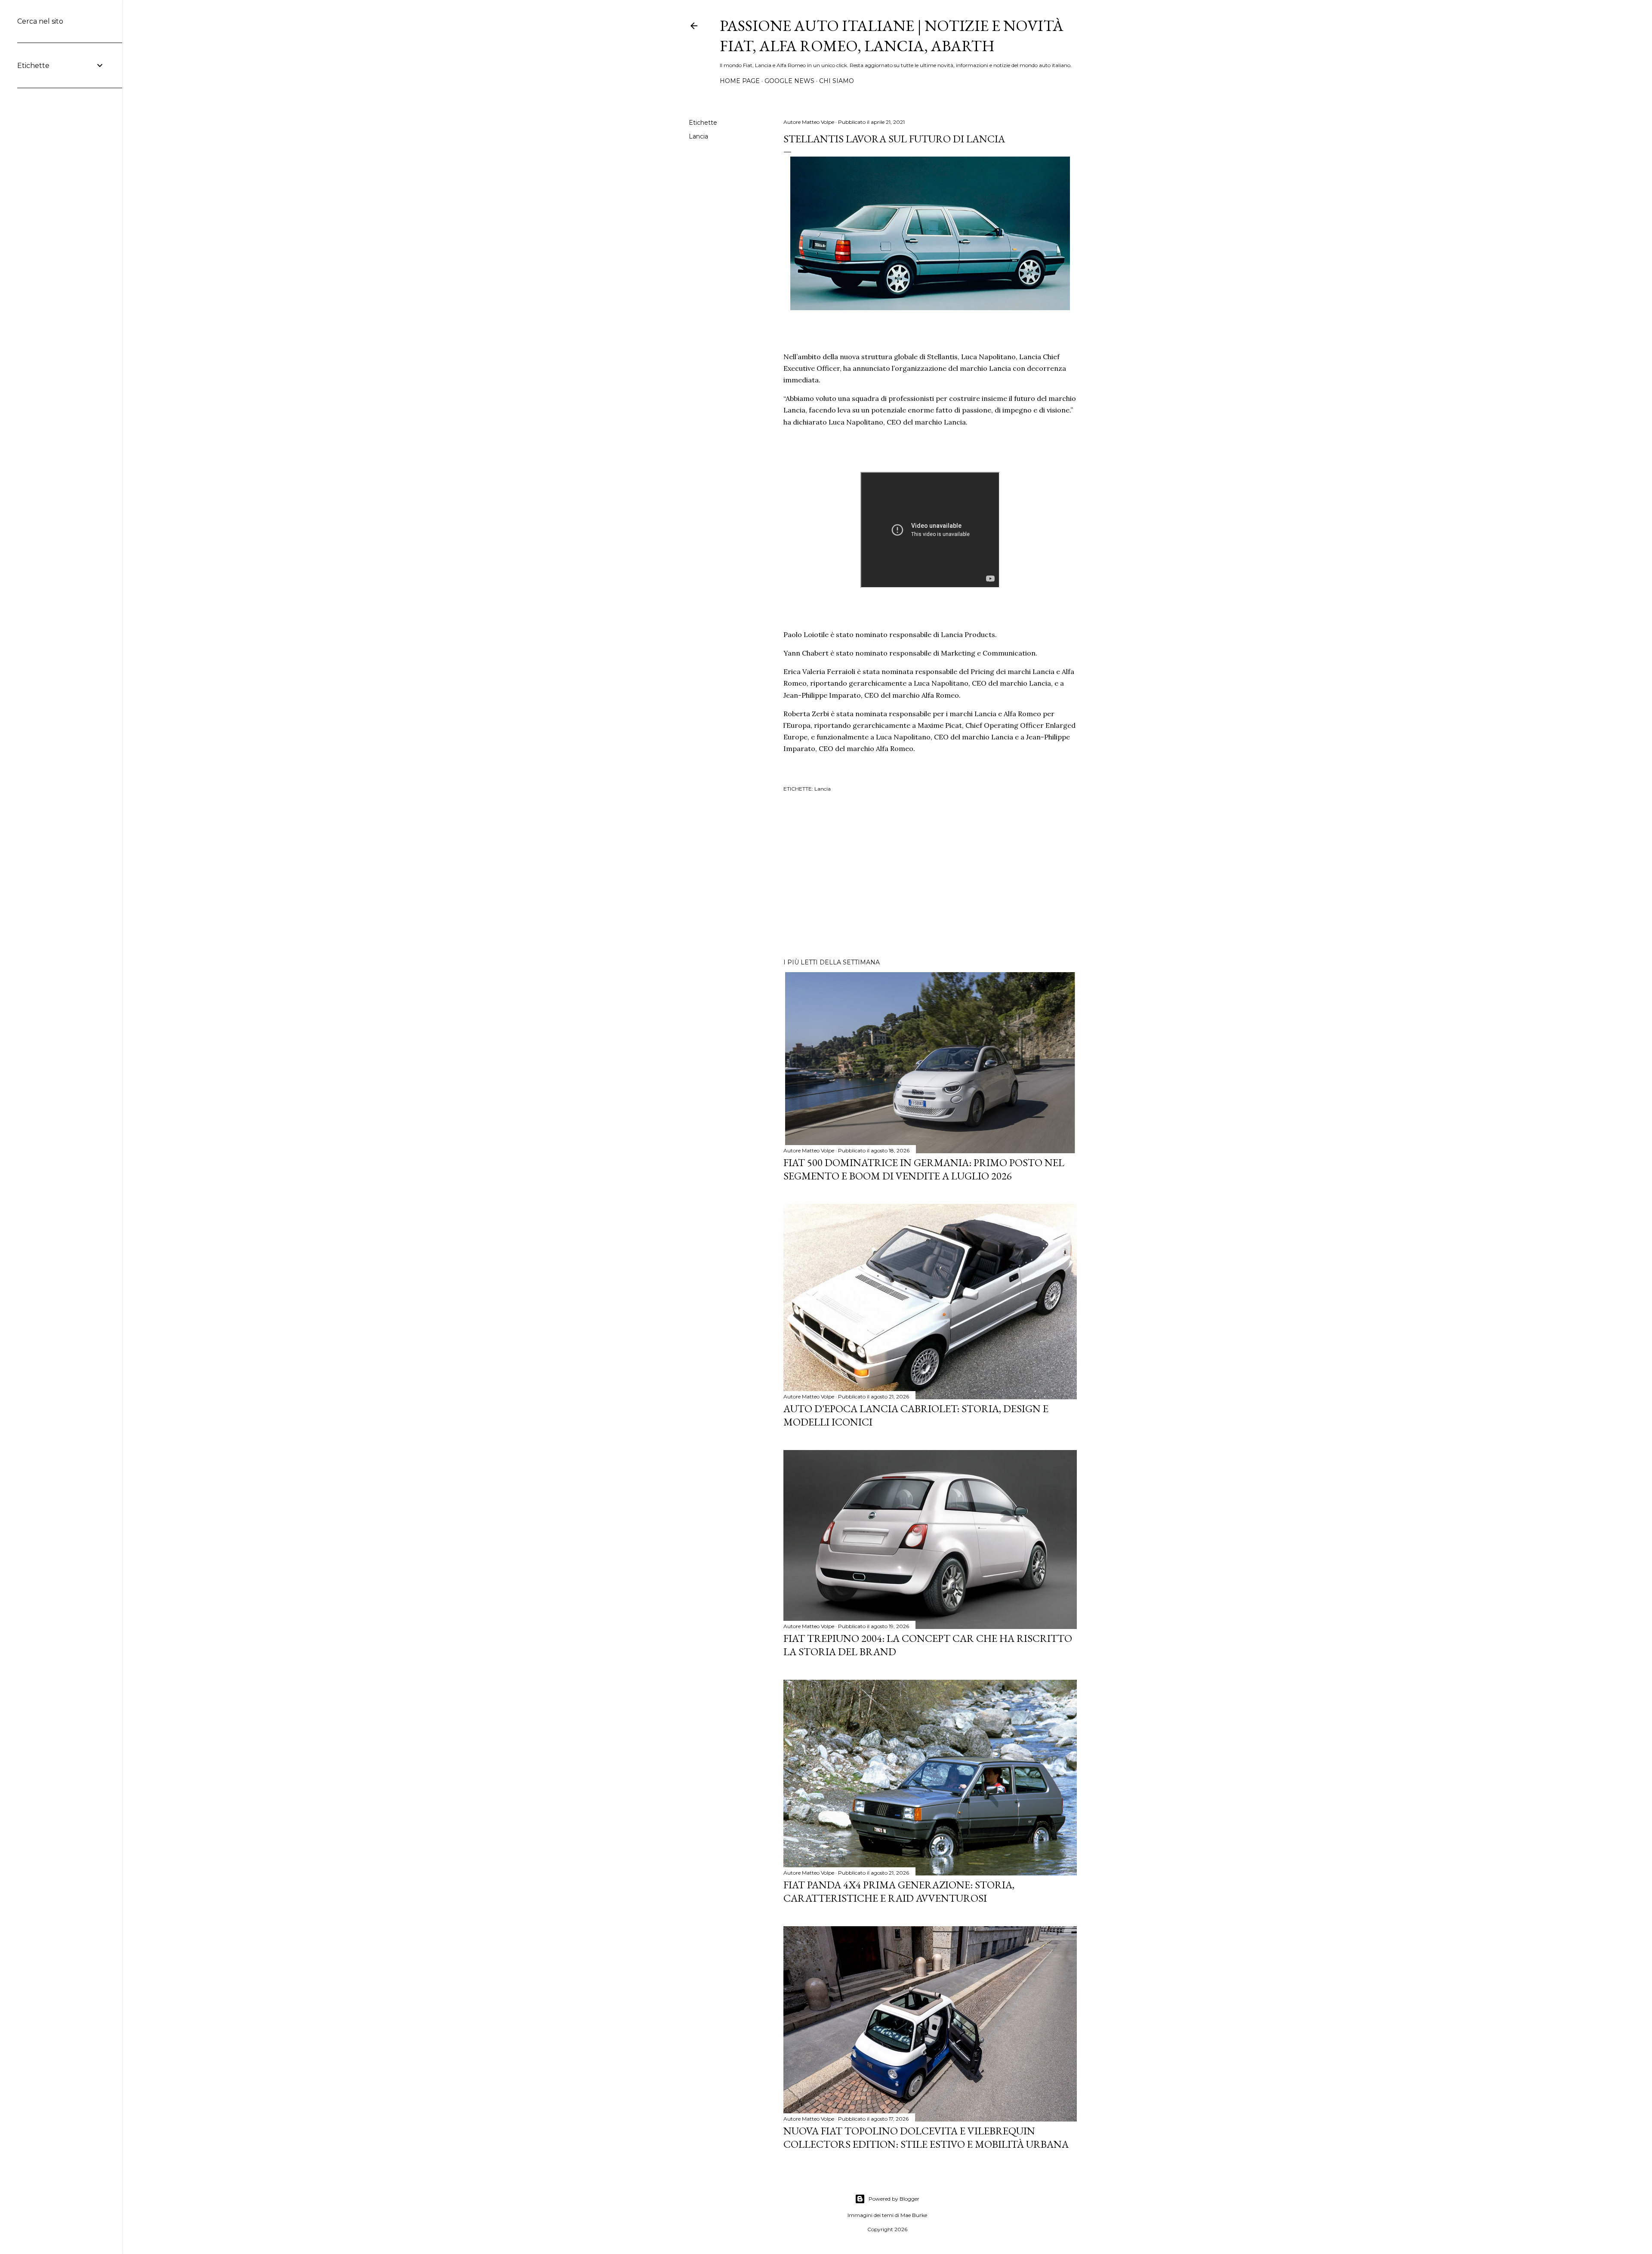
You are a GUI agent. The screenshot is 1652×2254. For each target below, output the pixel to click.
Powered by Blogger (894, 2199)
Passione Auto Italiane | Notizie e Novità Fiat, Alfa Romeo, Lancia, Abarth (892, 36)
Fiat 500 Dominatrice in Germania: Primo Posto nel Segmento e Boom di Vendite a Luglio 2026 (924, 1169)
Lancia (698, 136)
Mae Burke (914, 2215)
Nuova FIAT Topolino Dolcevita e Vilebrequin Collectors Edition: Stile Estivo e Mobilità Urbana (926, 2137)
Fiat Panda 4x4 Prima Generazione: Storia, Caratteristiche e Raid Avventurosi (899, 1891)
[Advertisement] (930, 877)
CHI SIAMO (837, 81)
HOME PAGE (740, 81)
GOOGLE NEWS (789, 81)
